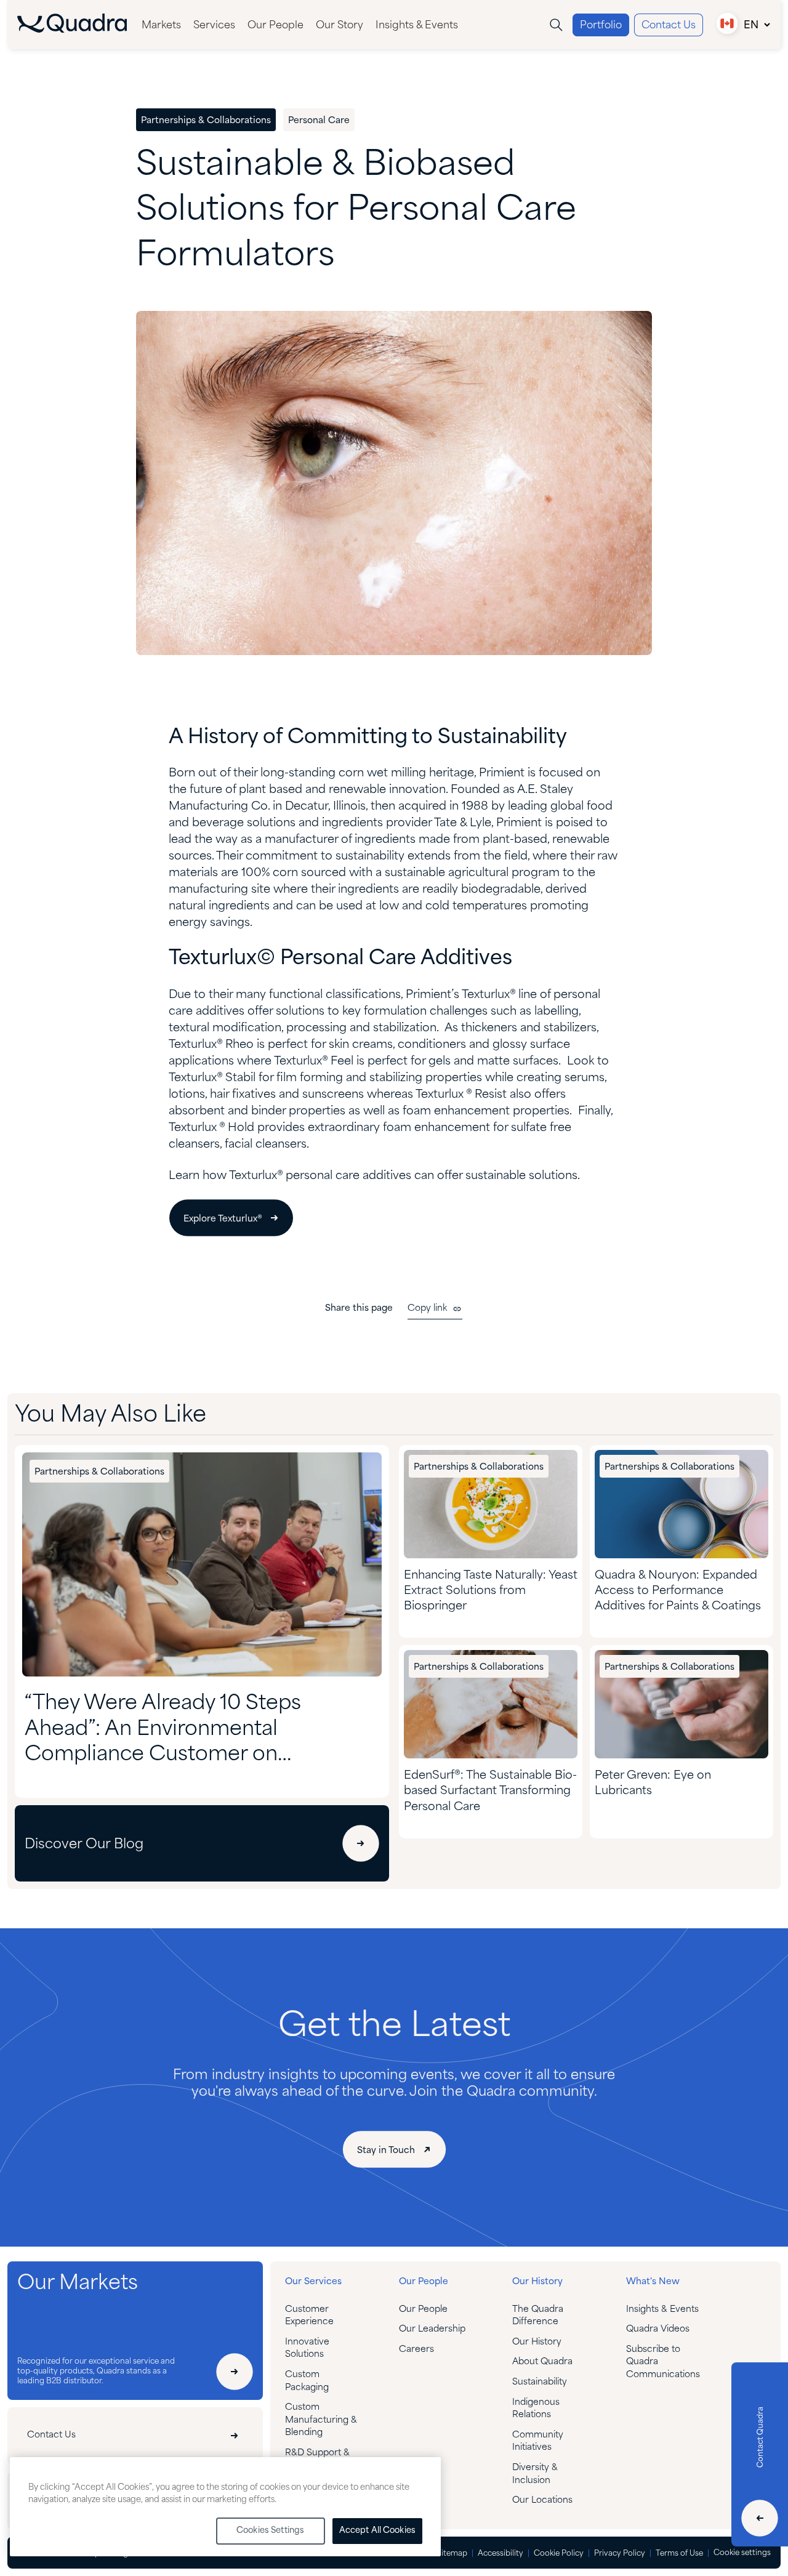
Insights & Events (417, 26)
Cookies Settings (270, 2531)
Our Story (340, 26)
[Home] (72, 30)
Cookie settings (742, 2553)
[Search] (556, 25)
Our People (275, 26)
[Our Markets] (235, 2372)
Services (214, 26)
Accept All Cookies (377, 2531)
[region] (225, 2507)
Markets (161, 26)
